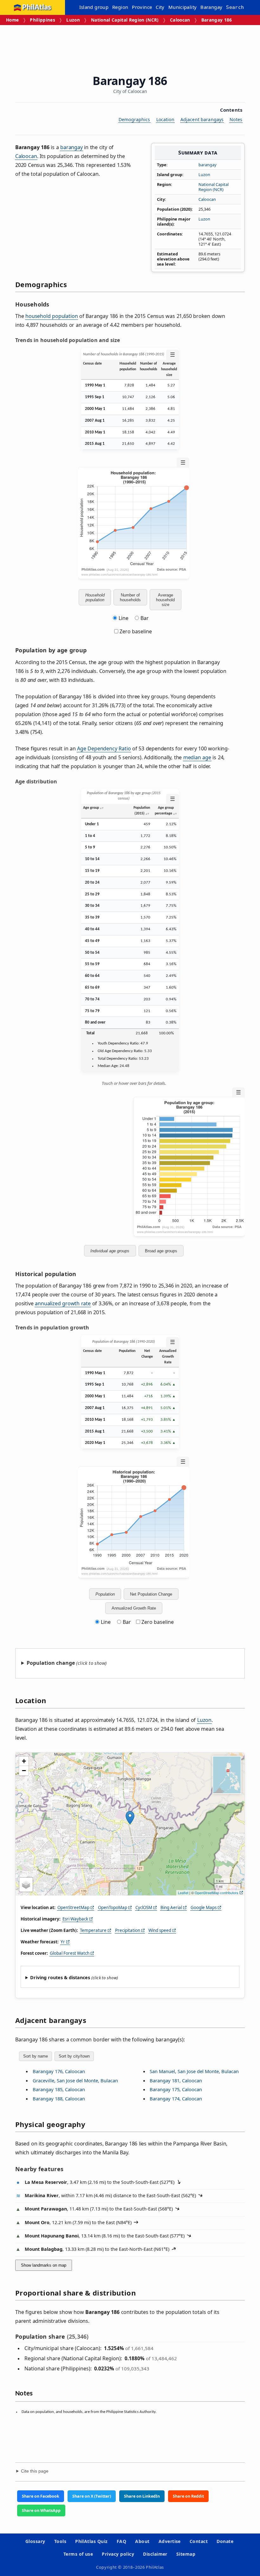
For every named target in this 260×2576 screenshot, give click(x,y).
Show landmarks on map (44, 2265)
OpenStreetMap (73, 1907)
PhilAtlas (37, 7)
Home (12, 20)
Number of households (130, 597)
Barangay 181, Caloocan (176, 2080)
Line (123, 618)
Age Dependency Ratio (104, 748)
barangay (208, 165)
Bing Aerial (171, 1907)
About (142, 2541)
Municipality (183, 7)
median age (197, 757)
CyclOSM (144, 1907)
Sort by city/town (74, 2056)
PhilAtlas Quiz (91, 2541)
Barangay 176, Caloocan (59, 2071)
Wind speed (160, 1930)
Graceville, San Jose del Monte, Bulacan (75, 2080)
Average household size (165, 600)
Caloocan (180, 20)
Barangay (211, 7)
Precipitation (128, 1930)
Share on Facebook (41, 2496)
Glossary (35, 2541)
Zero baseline (135, 631)
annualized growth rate (63, 1303)
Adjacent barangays (202, 119)
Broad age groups (161, 1251)
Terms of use (78, 2554)
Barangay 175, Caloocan (176, 2089)
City (160, 7)
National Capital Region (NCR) (125, 20)
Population (105, 1594)
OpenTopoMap (113, 1907)
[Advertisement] (131, 48)
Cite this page (35, 2471)
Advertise (170, 2541)
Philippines (42, 20)
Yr (63, 1942)
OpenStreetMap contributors (217, 1893)
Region (120, 7)
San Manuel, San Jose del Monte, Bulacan (194, 2071)
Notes (236, 119)
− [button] (24, 1771)
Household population (95, 597)
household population (52, 316)
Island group (94, 7)
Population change (51, 1663)
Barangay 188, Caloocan (59, 2098)
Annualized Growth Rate (134, 1608)
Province (142, 7)
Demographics (134, 119)
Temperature (93, 1930)
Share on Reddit (188, 2496)
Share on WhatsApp (41, 2510)
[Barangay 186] (130, 1818)
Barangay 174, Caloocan (176, 2098)
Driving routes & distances (60, 1977)
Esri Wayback (75, 1919)
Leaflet (183, 1893)
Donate (225, 2541)
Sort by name (36, 2056)
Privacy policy (118, 2554)
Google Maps (204, 1907)
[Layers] (26, 1885)
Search (235, 7)
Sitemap (186, 2554)
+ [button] (24, 1761)
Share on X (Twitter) (92, 2496)
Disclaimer (155, 2554)
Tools (60, 2541)
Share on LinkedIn (142, 2496)
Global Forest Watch (70, 1953)
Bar (145, 618)
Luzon (73, 20)
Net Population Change (151, 1594)
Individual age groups (110, 1251)
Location (165, 119)
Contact (199, 2541)
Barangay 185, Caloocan (59, 2089)
